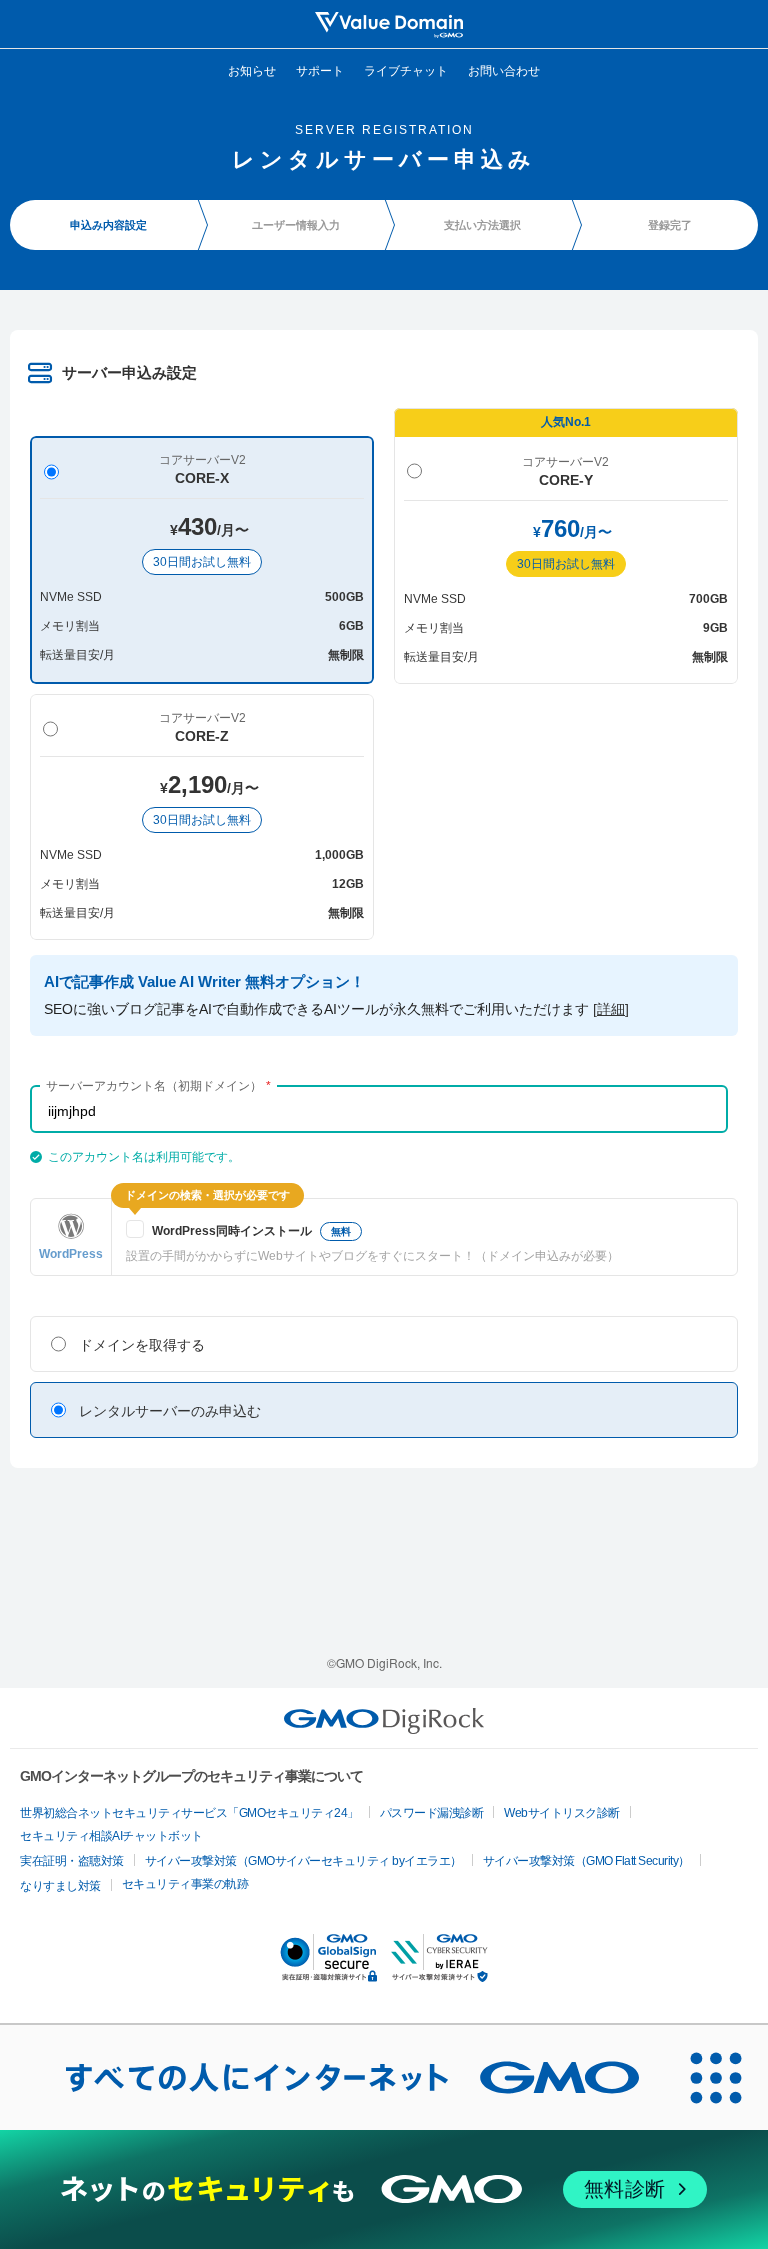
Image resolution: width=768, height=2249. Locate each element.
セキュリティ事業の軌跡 (185, 1884)
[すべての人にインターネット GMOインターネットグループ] (332, 2077)
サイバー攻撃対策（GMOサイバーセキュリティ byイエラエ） (303, 1861)
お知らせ (252, 69)
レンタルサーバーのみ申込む (170, 1411)
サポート (320, 69)
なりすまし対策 (60, 1886)
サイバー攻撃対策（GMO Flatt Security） (586, 1861)
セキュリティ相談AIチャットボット (111, 1836)
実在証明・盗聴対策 (72, 1861)
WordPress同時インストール (251, 1231)
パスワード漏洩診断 (432, 1813)
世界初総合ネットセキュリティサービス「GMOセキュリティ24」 (189, 1813)
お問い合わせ (504, 69)
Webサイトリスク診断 (562, 1813)
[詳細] (611, 1009)
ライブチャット (406, 69)
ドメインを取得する (142, 1345)
